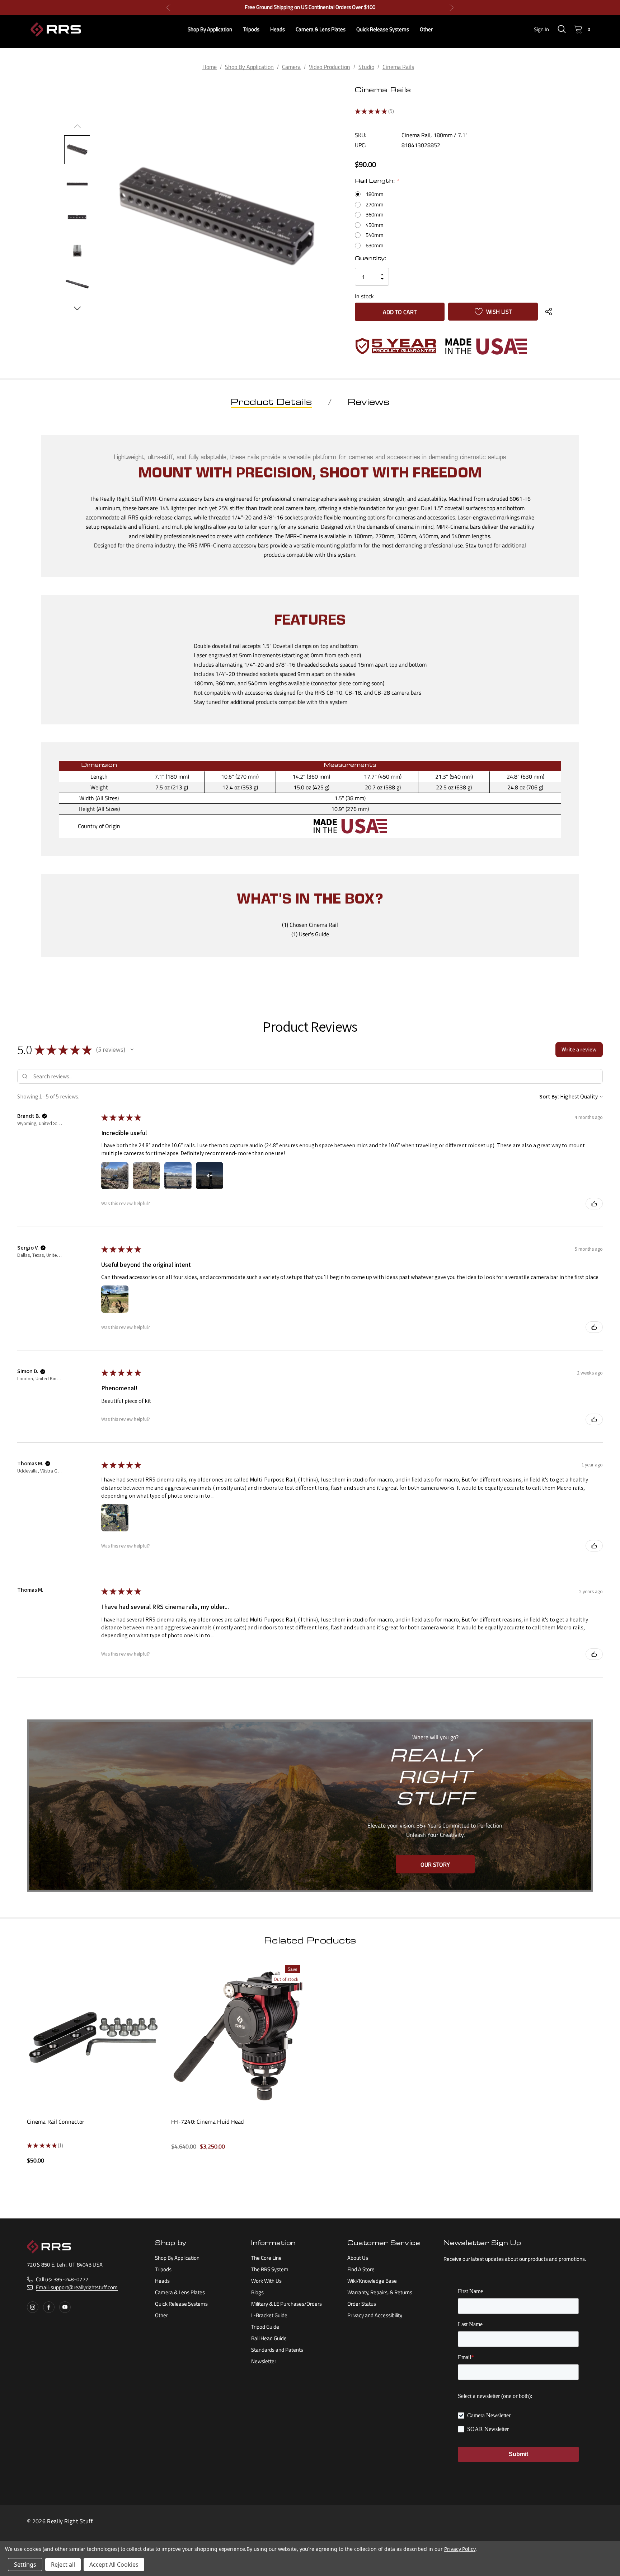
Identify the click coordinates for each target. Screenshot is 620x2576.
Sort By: (549, 1096)
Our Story (435, 1864)
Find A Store (361, 2269)
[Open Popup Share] (549, 312)
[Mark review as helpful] (594, 1204)
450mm (375, 225)
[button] (132, 1050)
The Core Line (266, 2258)
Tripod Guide (265, 2327)
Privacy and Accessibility (375, 2315)
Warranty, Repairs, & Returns (380, 2292)
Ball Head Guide (269, 2338)
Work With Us (266, 2281)
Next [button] (452, 7)
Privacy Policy (460, 2549)
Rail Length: (377, 182)
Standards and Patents (277, 2350)
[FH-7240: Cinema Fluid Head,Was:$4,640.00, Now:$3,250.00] (238, 2035)
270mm (375, 205)
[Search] (562, 29)
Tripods (163, 2269)
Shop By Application (177, 2258)
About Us (358, 2258)
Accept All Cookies (114, 2565)
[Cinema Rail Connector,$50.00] (94, 2035)
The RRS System (270, 2269)
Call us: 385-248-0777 (62, 2279)
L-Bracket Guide (269, 2315)
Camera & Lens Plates (180, 2292)
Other (161, 2315)
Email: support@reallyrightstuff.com (77, 2287)
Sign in (541, 29)
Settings (25, 2565)
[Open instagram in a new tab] (33, 2307)
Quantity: (370, 259)
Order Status (362, 2304)
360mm (375, 215)
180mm (375, 194)
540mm (375, 235)
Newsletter (264, 2361)
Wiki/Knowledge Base (372, 2281)
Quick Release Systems (181, 2304)
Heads (162, 2281)
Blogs (257, 2292)
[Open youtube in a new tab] (65, 2307)
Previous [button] (168, 7)
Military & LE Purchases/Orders (286, 2304)
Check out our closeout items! (310, 7)
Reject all (63, 2565)
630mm (375, 246)
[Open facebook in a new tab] (49, 2307)
